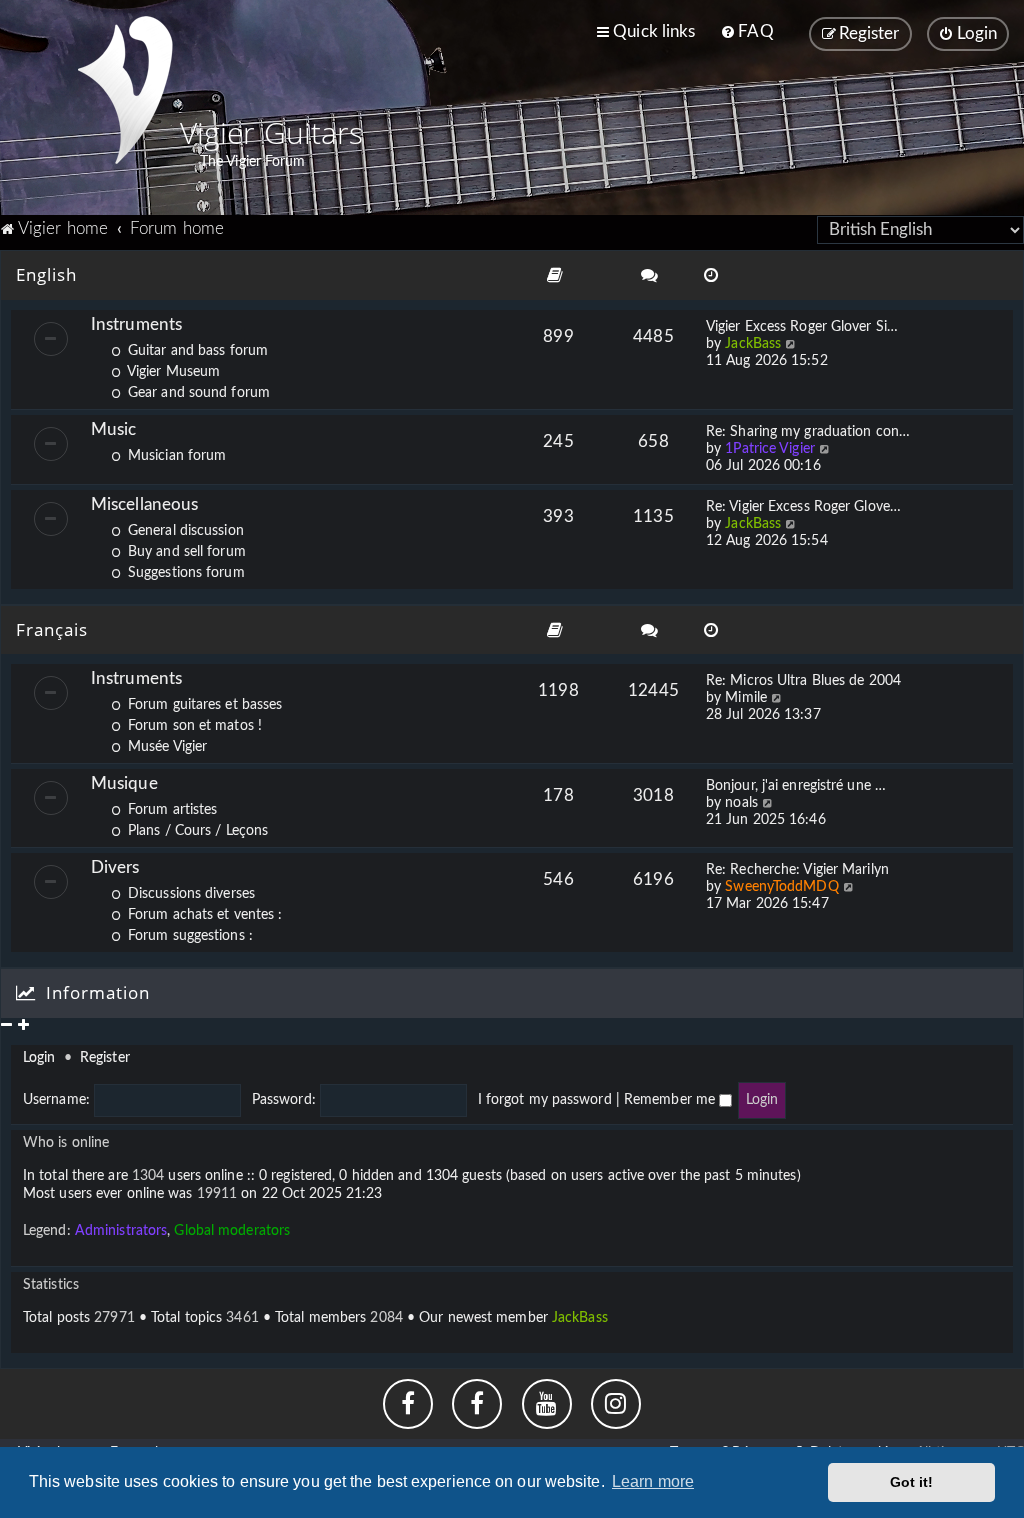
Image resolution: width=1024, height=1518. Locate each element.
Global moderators (232, 1231)
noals (741, 803)
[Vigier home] (125, 90)
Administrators (121, 1231)
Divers (115, 867)
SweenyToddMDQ (781, 887)
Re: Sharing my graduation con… (808, 432)
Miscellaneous (144, 504)
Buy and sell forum (185, 552)
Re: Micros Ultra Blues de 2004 (803, 681)
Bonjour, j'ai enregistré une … (796, 786)
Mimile (746, 698)
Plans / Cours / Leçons (196, 831)
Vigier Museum (172, 372)
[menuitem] (746, 32)
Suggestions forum (184, 573)
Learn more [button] (653, 1481)
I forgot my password (545, 1100)
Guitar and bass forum (196, 351)
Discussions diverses (189, 894)
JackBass (753, 344)
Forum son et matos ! (193, 726)
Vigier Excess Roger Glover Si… (802, 327)
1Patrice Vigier (770, 449)
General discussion (184, 531)
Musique (124, 783)
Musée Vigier (165, 747)
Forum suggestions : (188, 936)
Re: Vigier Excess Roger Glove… (803, 507)
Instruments (136, 324)
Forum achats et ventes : (203, 915)
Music (114, 429)
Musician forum (175, 456)
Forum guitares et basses (203, 705)
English (46, 274)
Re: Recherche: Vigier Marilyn (797, 870)
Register (105, 1058)
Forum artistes (170, 810)
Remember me (671, 1100)
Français (52, 629)
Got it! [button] (912, 1482)
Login (39, 1058)
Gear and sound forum (197, 393)
